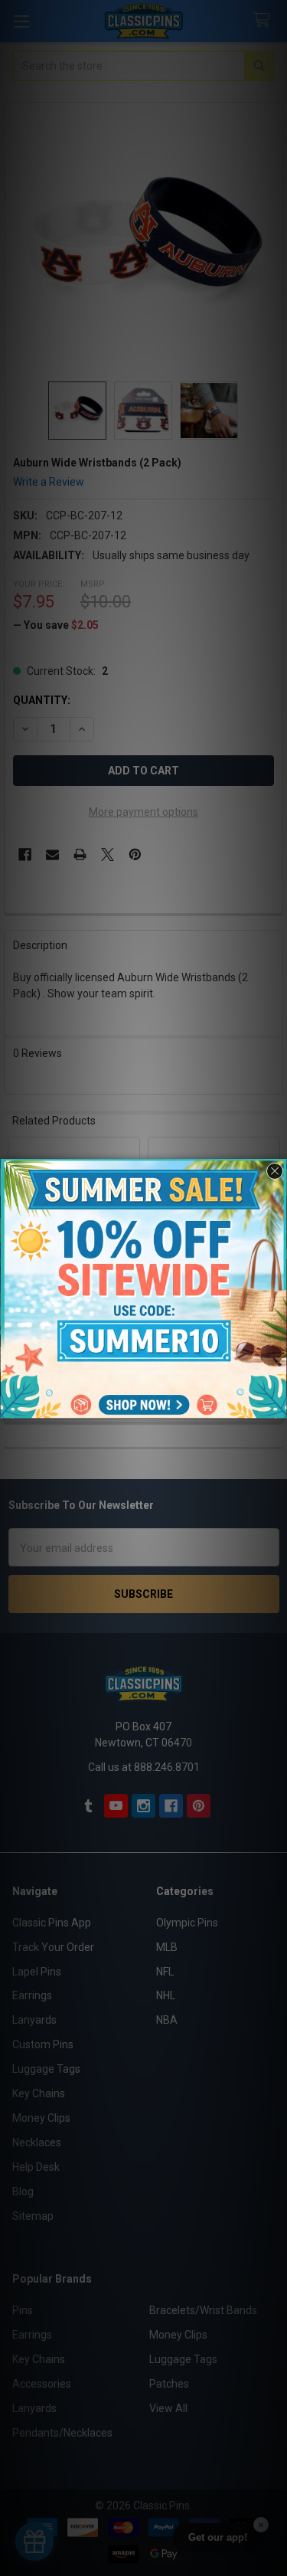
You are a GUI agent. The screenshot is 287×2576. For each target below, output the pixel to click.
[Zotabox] (277, 1405)
